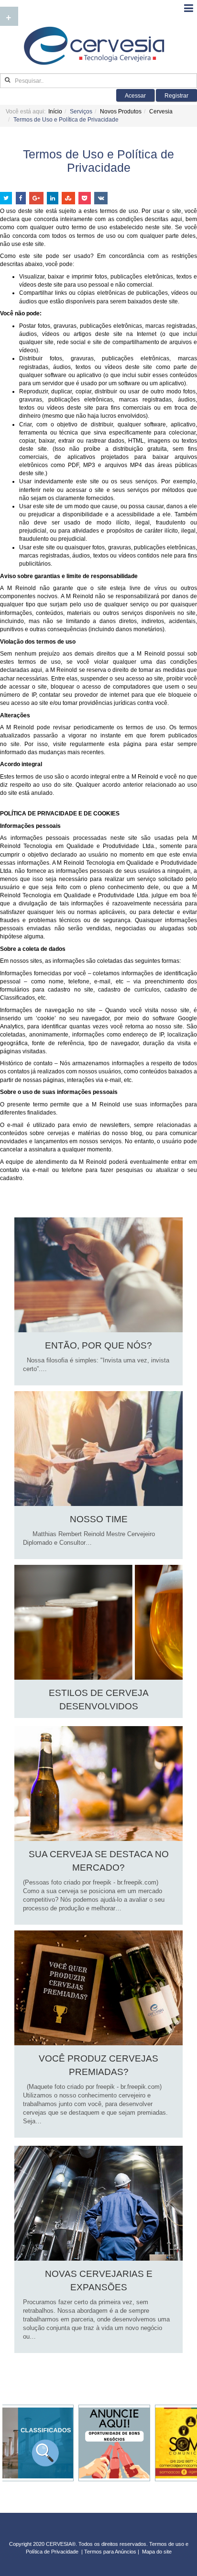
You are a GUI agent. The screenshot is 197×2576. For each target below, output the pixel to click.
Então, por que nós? (98, 1345)
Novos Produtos (121, 112)
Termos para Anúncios (111, 2552)
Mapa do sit (155, 2552)
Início (55, 112)
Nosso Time (99, 1519)
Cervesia (161, 112)
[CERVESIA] (94, 46)
